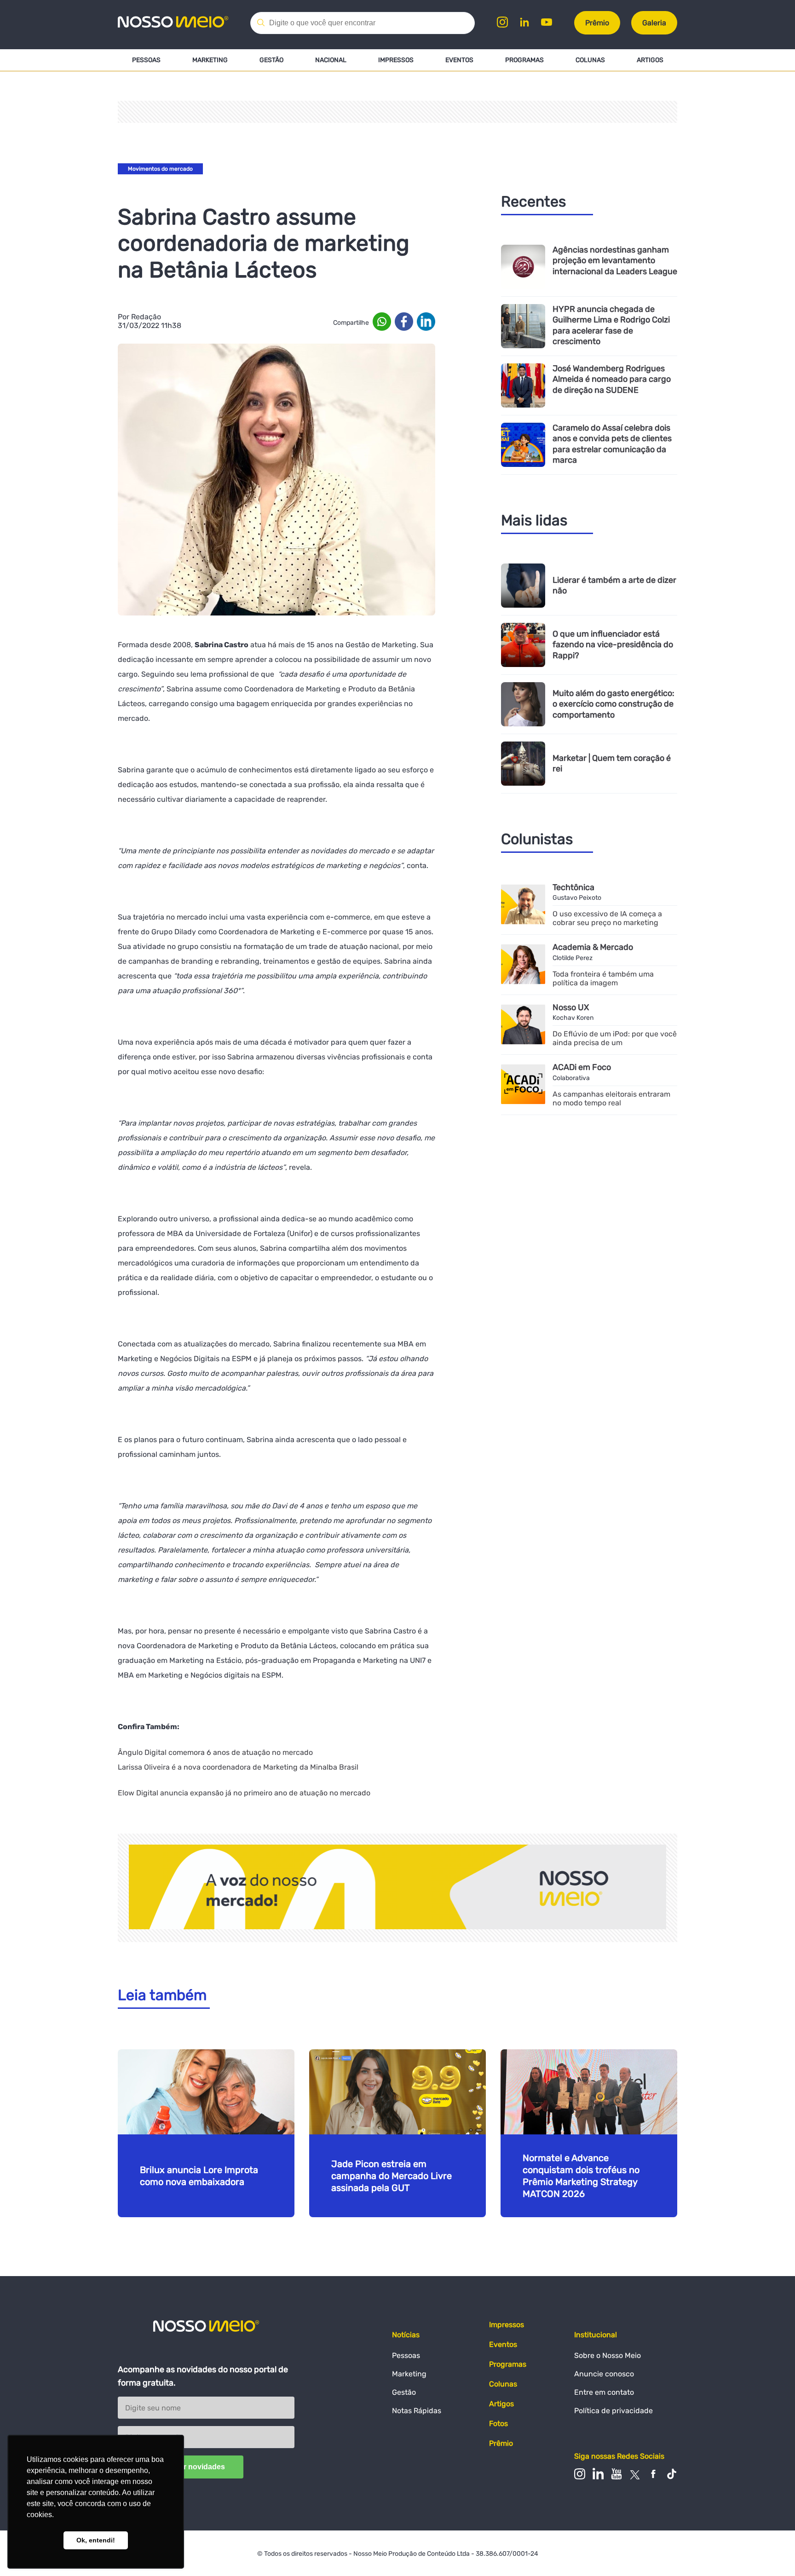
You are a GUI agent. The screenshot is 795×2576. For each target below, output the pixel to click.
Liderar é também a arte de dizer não (614, 585)
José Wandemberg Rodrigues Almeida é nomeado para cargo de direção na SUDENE (612, 379)
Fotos (498, 2424)
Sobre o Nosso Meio (608, 2355)
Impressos (396, 60)
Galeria (654, 23)
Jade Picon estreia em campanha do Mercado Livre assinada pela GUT (392, 2176)
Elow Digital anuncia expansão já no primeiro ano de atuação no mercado (244, 1793)
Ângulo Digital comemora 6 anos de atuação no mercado (215, 1752)
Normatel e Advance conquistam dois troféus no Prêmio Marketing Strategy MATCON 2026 (581, 2176)
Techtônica (573, 887)
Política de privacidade (614, 2411)
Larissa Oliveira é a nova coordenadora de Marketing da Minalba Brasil (238, 1767)
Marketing (210, 60)
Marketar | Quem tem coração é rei (612, 763)
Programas (524, 60)
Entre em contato (604, 2392)
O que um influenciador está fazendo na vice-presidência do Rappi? (613, 645)
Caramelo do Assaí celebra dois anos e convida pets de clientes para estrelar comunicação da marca (612, 444)
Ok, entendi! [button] (96, 2540)
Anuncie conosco (604, 2374)
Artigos (650, 60)
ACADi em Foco (582, 1067)
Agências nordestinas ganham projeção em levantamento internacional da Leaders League (615, 261)
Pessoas (146, 60)
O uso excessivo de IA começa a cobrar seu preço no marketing (607, 918)
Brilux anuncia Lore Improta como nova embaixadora (199, 2176)
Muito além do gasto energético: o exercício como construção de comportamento (614, 704)
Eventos (459, 60)
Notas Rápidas (417, 2411)
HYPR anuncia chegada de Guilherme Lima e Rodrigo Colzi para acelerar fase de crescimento (611, 325)
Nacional (331, 60)
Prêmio (597, 23)
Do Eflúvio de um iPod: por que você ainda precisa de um (615, 1038)
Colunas (590, 60)
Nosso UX (571, 1007)
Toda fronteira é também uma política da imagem (603, 978)
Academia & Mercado (593, 947)
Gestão (271, 60)
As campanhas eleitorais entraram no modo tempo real (611, 1098)
